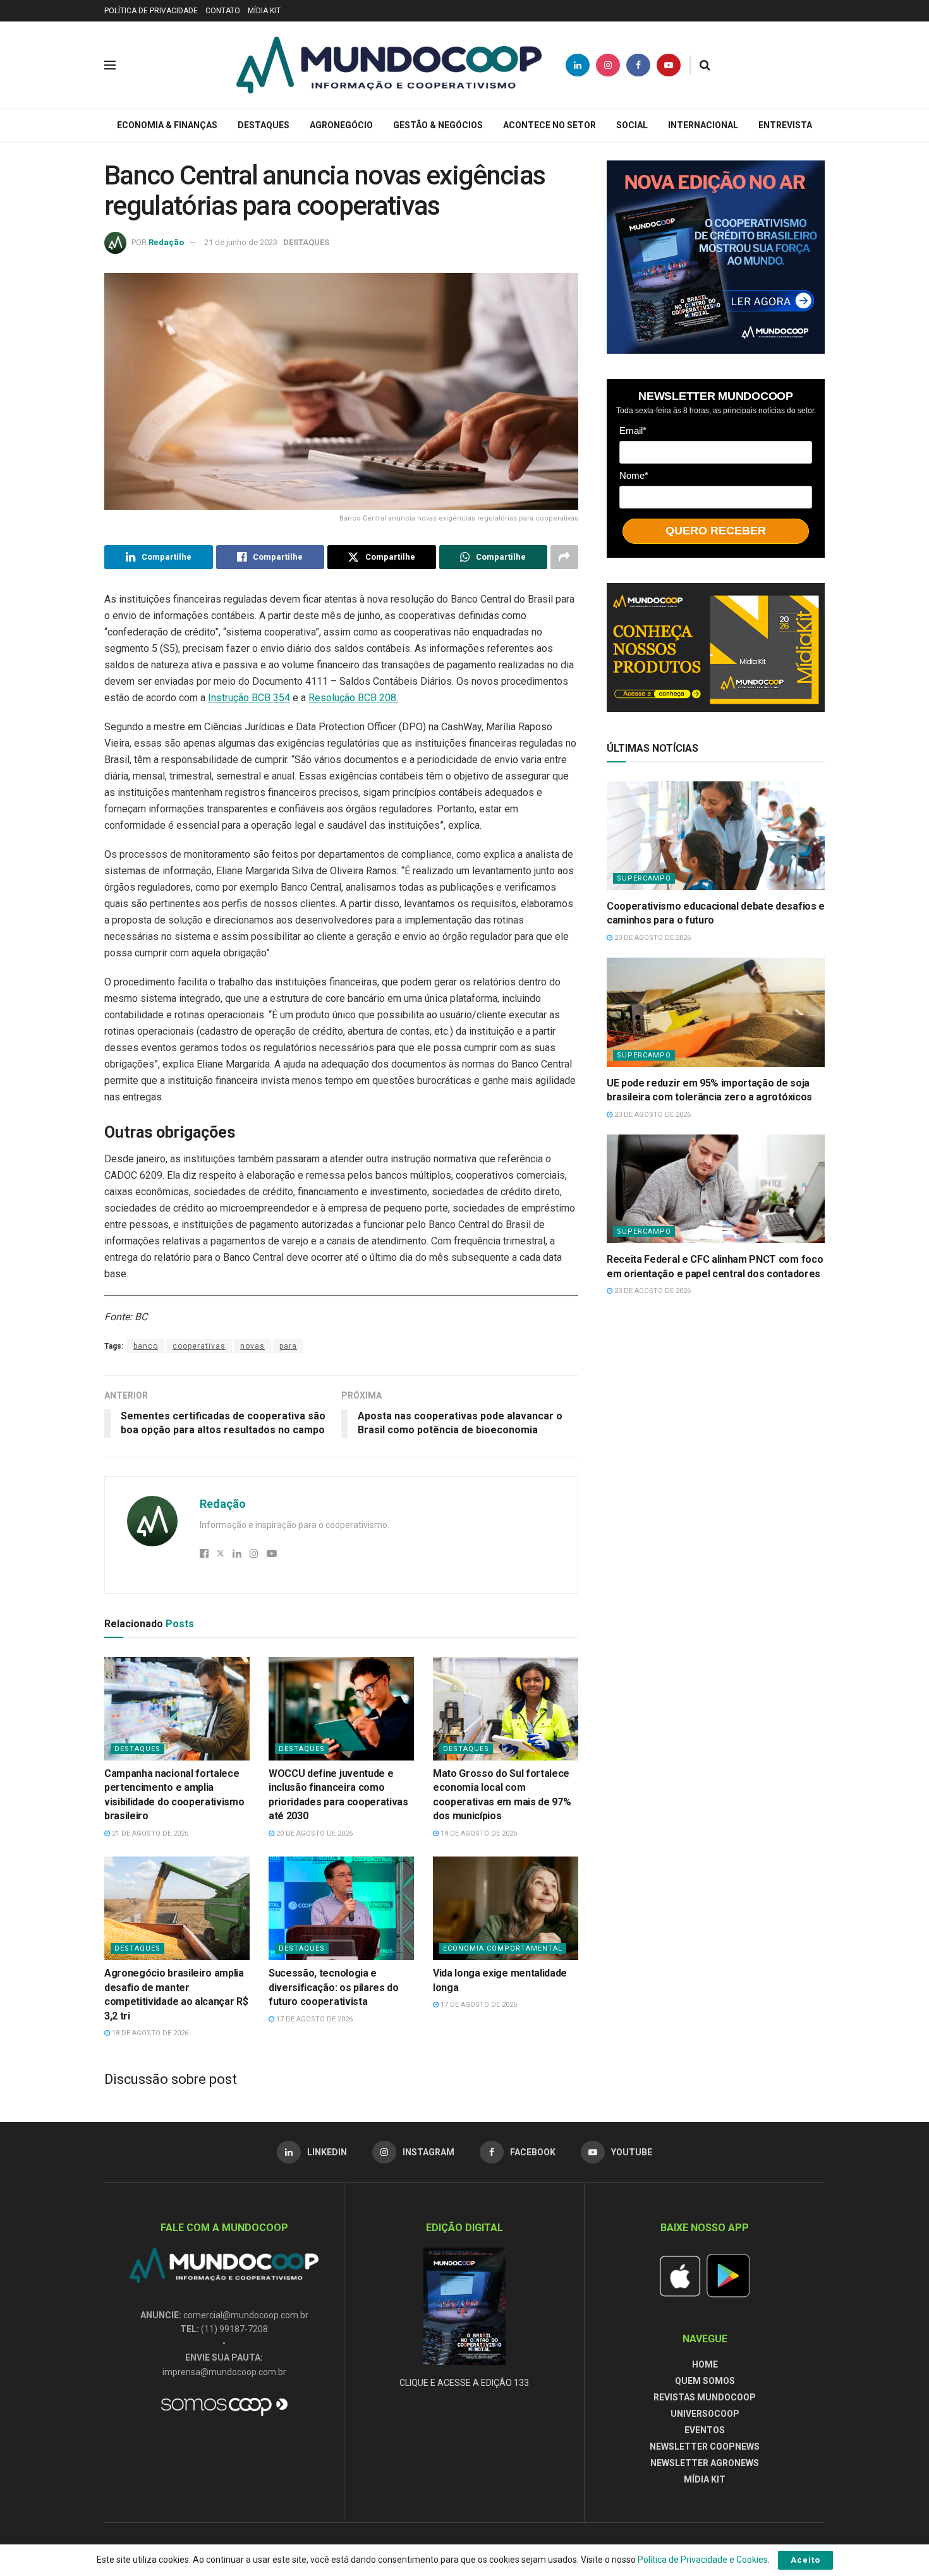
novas (252, 1346)
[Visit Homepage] (389, 65)
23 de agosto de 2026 (652, 938)
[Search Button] (705, 65)
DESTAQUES (264, 125)
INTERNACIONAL (703, 125)
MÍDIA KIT (264, 11)
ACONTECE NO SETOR (550, 125)
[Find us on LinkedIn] (578, 65)
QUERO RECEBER (716, 531)
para (288, 1346)
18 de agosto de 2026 (149, 2033)
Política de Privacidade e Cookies (703, 2560)
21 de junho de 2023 (241, 242)
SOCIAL (632, 125)
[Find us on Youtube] (669, 65)
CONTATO (223, 11)
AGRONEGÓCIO (341, 125)
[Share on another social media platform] (564, 557)
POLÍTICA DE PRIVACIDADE (151, 11)
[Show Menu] (110, 65)
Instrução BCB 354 (249, 698)
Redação (166, 242)
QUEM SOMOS (705, 2381)
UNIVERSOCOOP (705, 2414)
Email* (633, 430)
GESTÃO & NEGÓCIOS (438, 125)
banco (146, 1346)
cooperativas (199, 1346)
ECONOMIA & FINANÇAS (167, 125)
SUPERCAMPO (644, 878)
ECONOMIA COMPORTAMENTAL (503, 1948)
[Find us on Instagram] (608, 65)
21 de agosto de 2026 (149, 1833)
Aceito (805, 2560)
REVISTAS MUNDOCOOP (705, 2397)
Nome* (634, 475)
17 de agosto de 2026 (313, 2019)
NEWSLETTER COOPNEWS (705, 2447)
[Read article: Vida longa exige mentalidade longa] (506, 1908)
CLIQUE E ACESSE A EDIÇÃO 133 (464, 2383)
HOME (705, 2364)
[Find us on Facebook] (638, 65)
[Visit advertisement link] (716, 257)
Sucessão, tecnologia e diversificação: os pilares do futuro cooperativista (334, 1987)
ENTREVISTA (785, 125)
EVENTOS (705, 2430)
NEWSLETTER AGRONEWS (705, 2463)
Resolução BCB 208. (353, 698)
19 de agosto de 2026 (478, 1833)
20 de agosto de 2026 (313, 1833)
